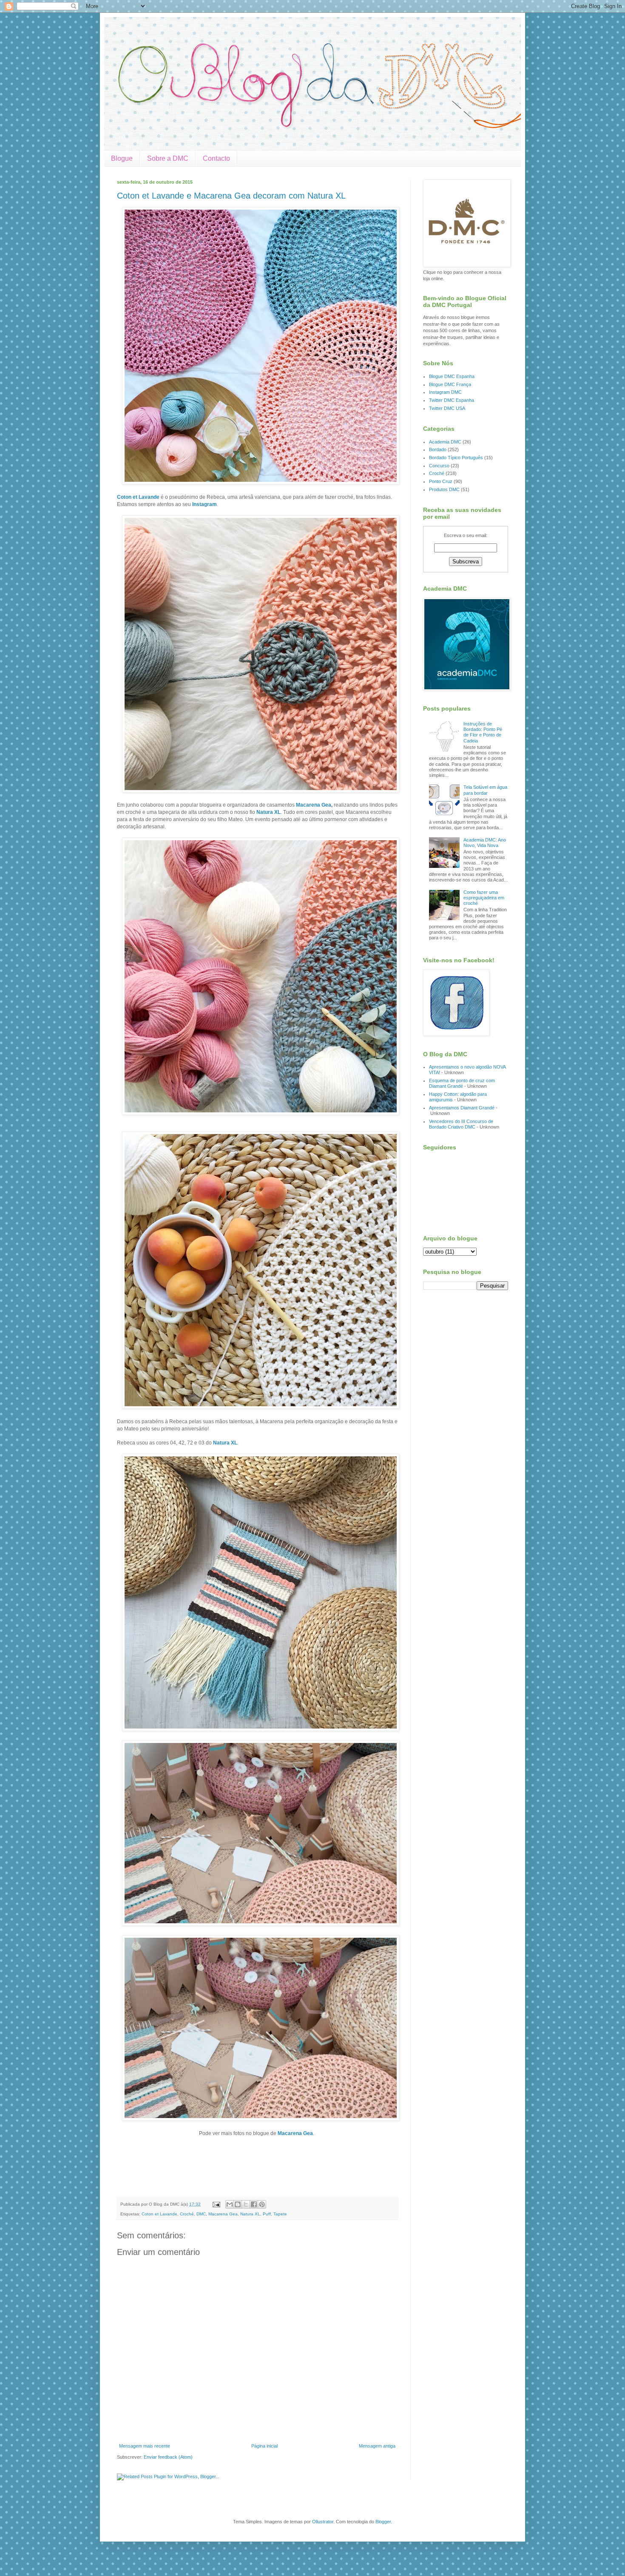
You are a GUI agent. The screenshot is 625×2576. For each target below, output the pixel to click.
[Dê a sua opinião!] (238, 2204)
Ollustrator (323, 2522)
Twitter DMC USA (447, 408)
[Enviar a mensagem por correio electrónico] (216, 2204)
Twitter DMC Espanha (452, 400)
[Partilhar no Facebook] (254, 2204)
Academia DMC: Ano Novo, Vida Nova (485, 843)
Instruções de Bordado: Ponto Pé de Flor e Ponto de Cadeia (483, 732)
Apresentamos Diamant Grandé (462, 1108)
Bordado (438, 449)
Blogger (383, 2522)
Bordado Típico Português (456, 458)
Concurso (439, 466)
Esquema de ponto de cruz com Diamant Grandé (462, 1083)
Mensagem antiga (377, 2446)
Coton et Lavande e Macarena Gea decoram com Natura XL (231, 196)
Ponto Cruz (441, 481)
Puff (267, 2214)
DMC (201, 2214)
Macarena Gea (314, 805)
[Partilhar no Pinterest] (262, 2204)
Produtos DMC (444, 489)
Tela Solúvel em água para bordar (485, 790)
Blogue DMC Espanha (452, 376)
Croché (187, 2214)
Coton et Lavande (138, 497)
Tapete (280, 2214)
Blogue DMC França (450, 384)
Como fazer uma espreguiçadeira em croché (484, 898)
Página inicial (264, 2446)
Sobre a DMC (168, 158)
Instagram (205, 504)
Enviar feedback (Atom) (168, 2457)
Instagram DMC (445, 392)
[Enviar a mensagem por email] (230, 2204)
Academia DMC (445, 442)
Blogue (122, 158)
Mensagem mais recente (145, 2446)
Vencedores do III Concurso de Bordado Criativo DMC (461, 1124)
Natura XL (268, 812)
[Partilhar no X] (246, 2204)
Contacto (216, 158)
